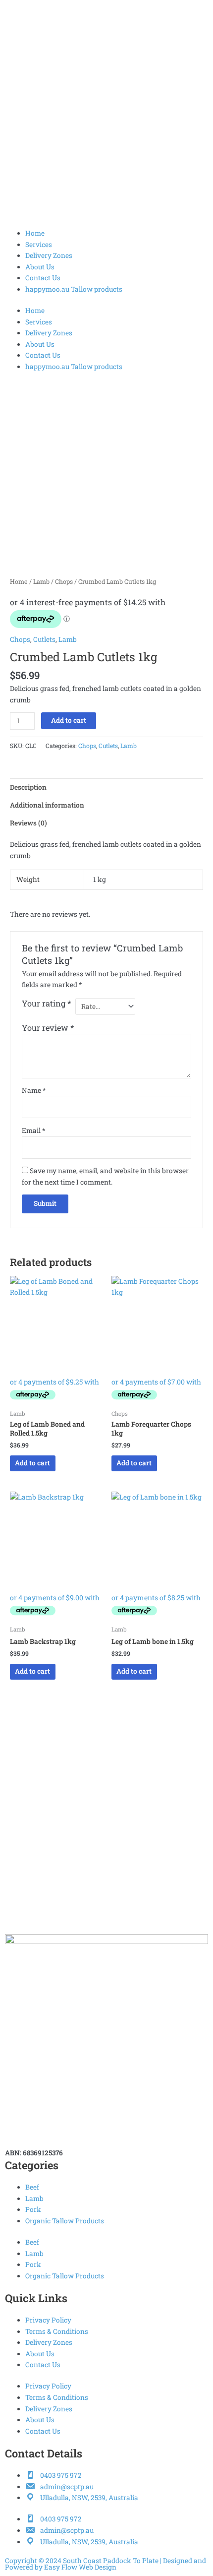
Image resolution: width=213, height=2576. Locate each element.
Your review (48, 1028)
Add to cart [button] (32, 1463)
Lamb (41, 581)
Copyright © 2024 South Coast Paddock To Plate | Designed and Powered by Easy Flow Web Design (106, 2564)
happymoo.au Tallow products (74, 289)
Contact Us (43, 278)
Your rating (47, 1003)
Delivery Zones (49, 255)
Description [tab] (28, 787)
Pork (33, 2209)
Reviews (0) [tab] (28, 823)
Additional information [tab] (47, 805)
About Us (40, 267)
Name (34, 1090)
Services (39, 245)
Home (35, 233)
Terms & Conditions (57, 2331)
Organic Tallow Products (65, 2221)
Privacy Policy (48, 2320)
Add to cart (69, 720)
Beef (32, 2187)
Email (33, 1131)
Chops (64, 581)
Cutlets (44, 639)
